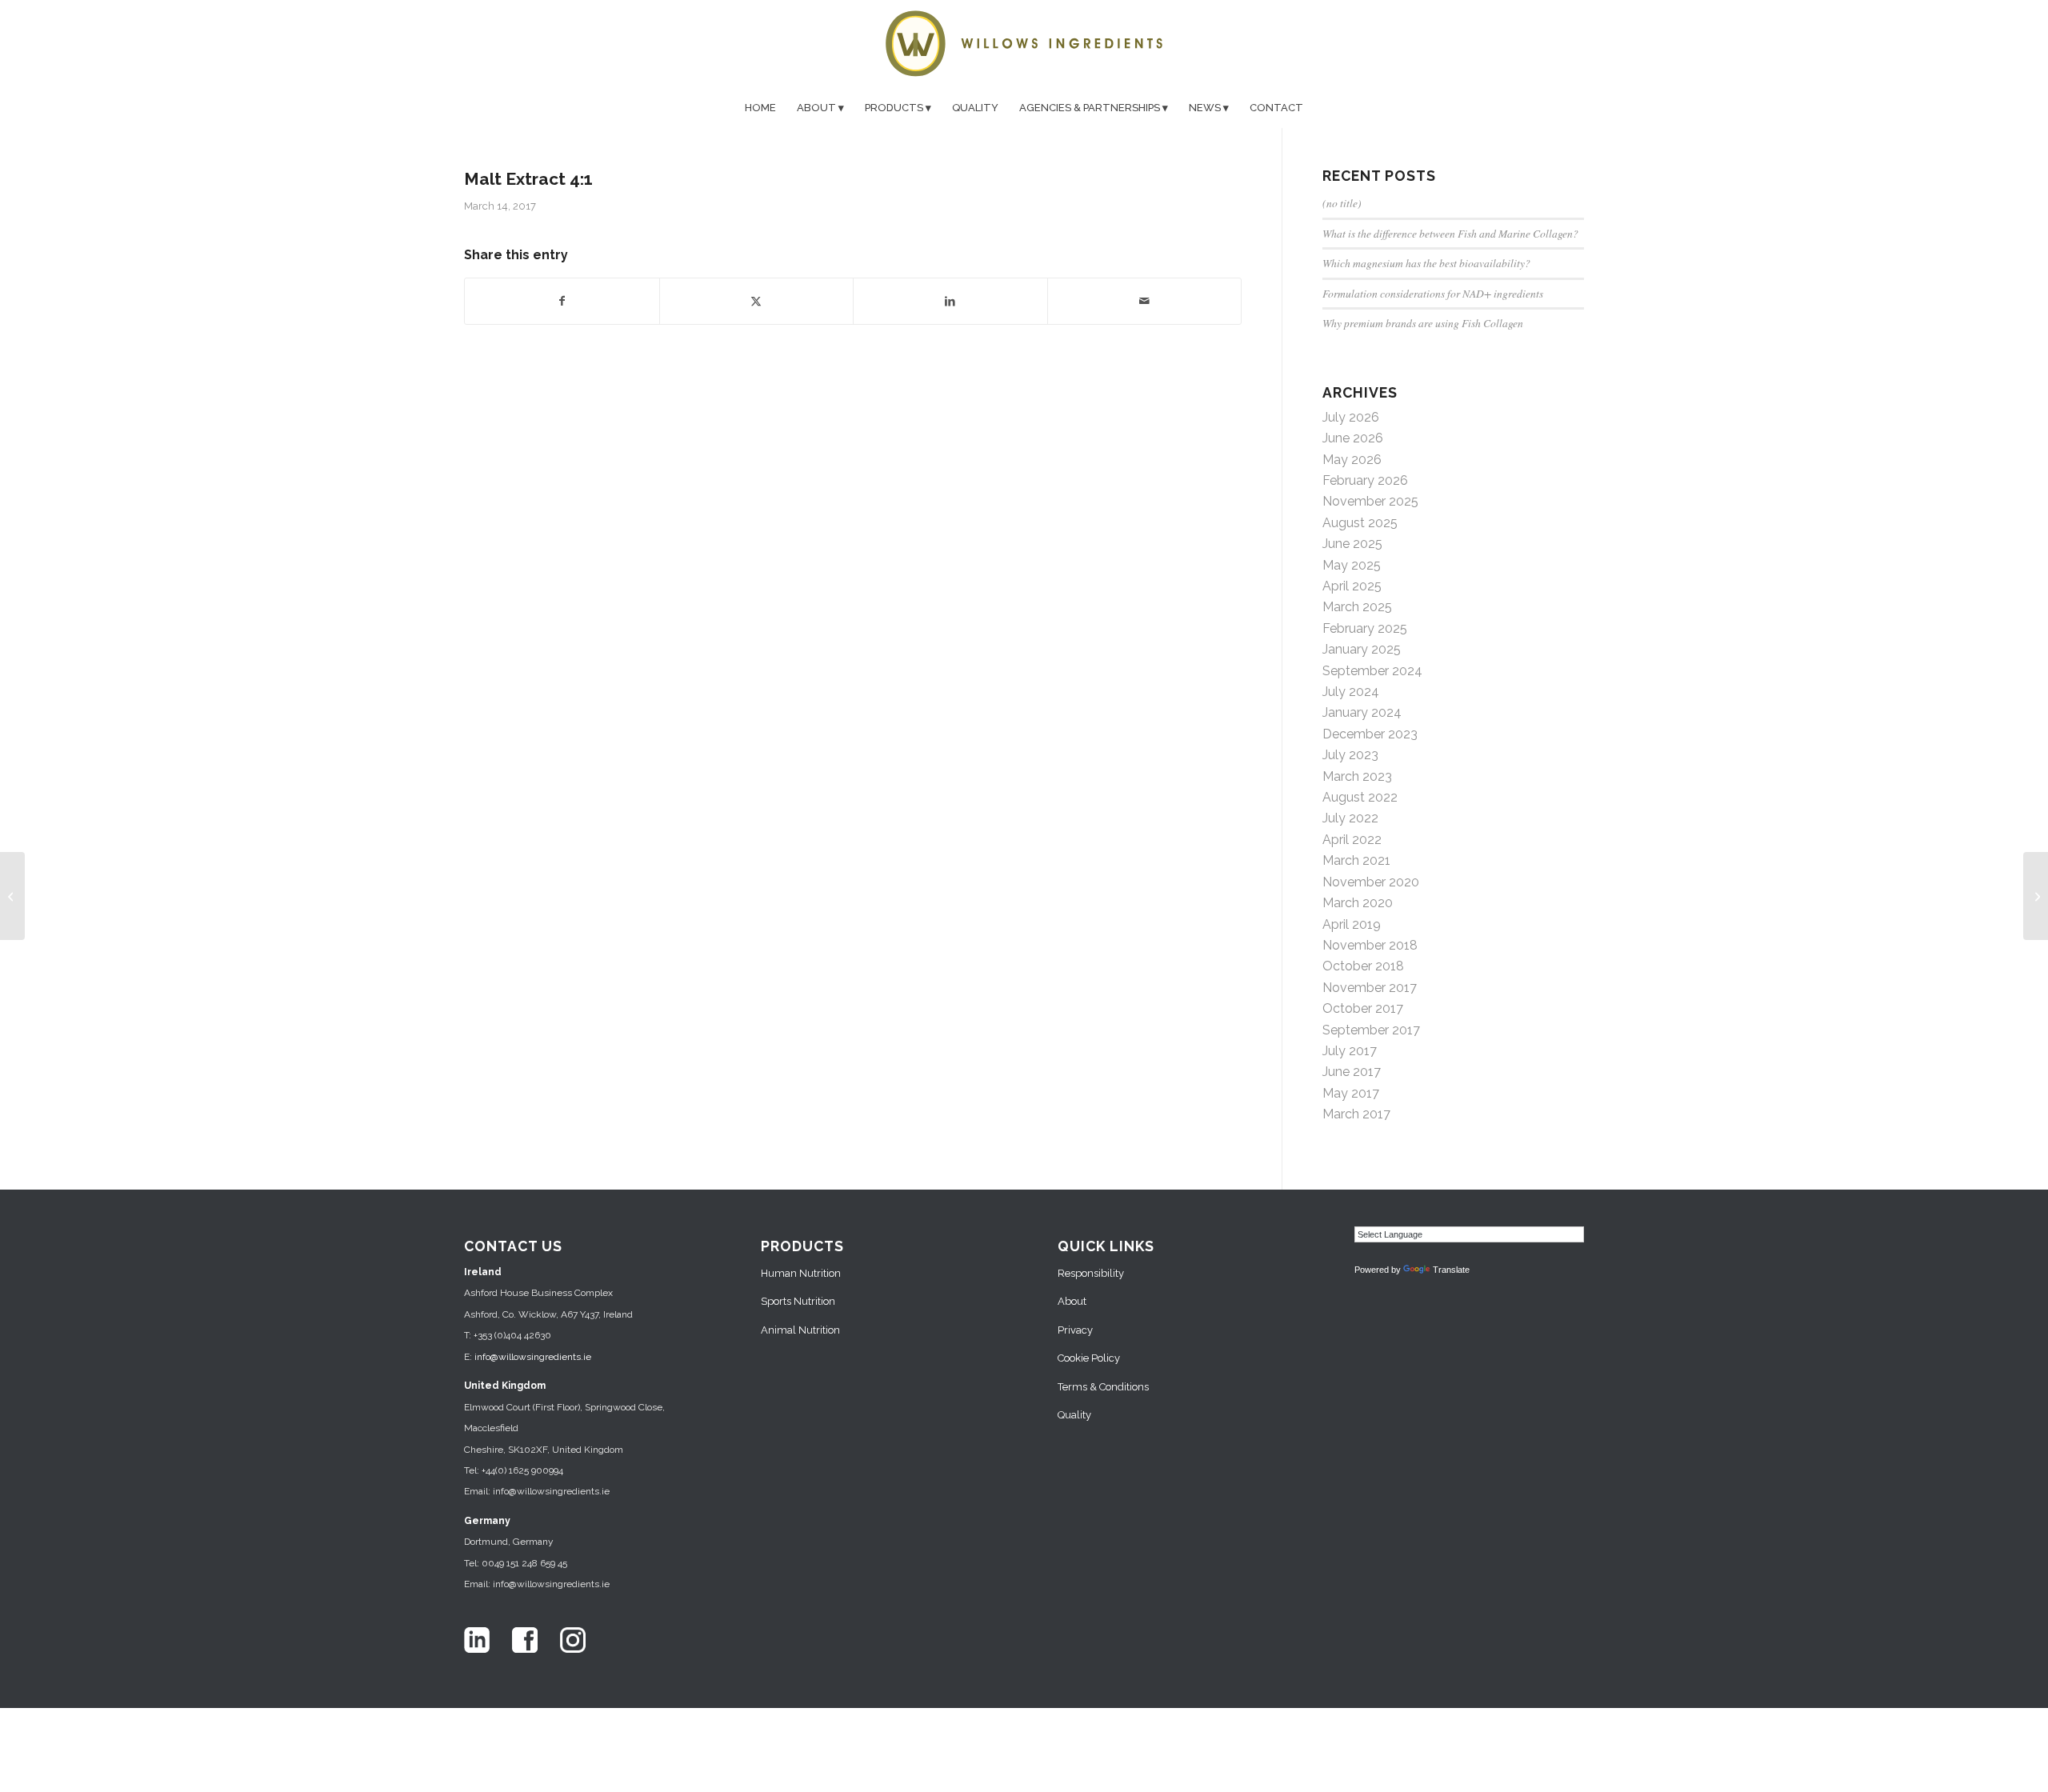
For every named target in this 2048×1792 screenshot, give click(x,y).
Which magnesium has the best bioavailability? (1426, 263)
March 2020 (1358, 903)
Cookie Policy (1089, 1358)
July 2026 (1351, 417)
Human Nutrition (801, 1273)
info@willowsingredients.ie (533, 1357)
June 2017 (1352, 1072)
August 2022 (1360, 797)
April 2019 (1352, 924)
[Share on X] (757, 301)
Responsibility (1091, 1273)
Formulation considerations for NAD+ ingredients (1433, 293)
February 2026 (1365, 480)
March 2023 (1357, 776)
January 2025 (1362, 649)
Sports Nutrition (798, 1301)
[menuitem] (760, 108)
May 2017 (1351, 1093)
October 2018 (1363, 966)
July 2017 (1350, 1051)
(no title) (1342, 203)
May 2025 (1352, 565)
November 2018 (1370, 945)
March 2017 (1356, 1114)
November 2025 (1370, 501)
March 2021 (1356, 860)
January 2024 (1362, 712)
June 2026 (1353, 438)
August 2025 (1360, 523)
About (1072, 1301)
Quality (1074, 1415)
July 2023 (1350, 755)
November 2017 (1370, 988)
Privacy (1075, 1330)
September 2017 (1371, 1030)
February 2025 (1365, 628)
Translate (1451, 1270)
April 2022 (1352, 840)
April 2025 (1352, 586)
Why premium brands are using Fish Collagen (1423, 323)
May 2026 (1352, 460)
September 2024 (1372, 671)
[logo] (1024, 44)
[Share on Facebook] (562, 301)
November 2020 (1371, 882)
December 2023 (1370, 734)
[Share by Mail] (1145, 301)
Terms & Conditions (1103, 1387)
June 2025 (1352, 544)
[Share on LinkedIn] (950, 301)
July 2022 (1350, 818)
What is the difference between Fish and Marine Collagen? (1450, 233)
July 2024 (1351, 692)
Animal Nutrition (800, 1330)
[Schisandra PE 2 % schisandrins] (12, 896)
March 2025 (1357, 607)
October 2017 (1363, 1008)
